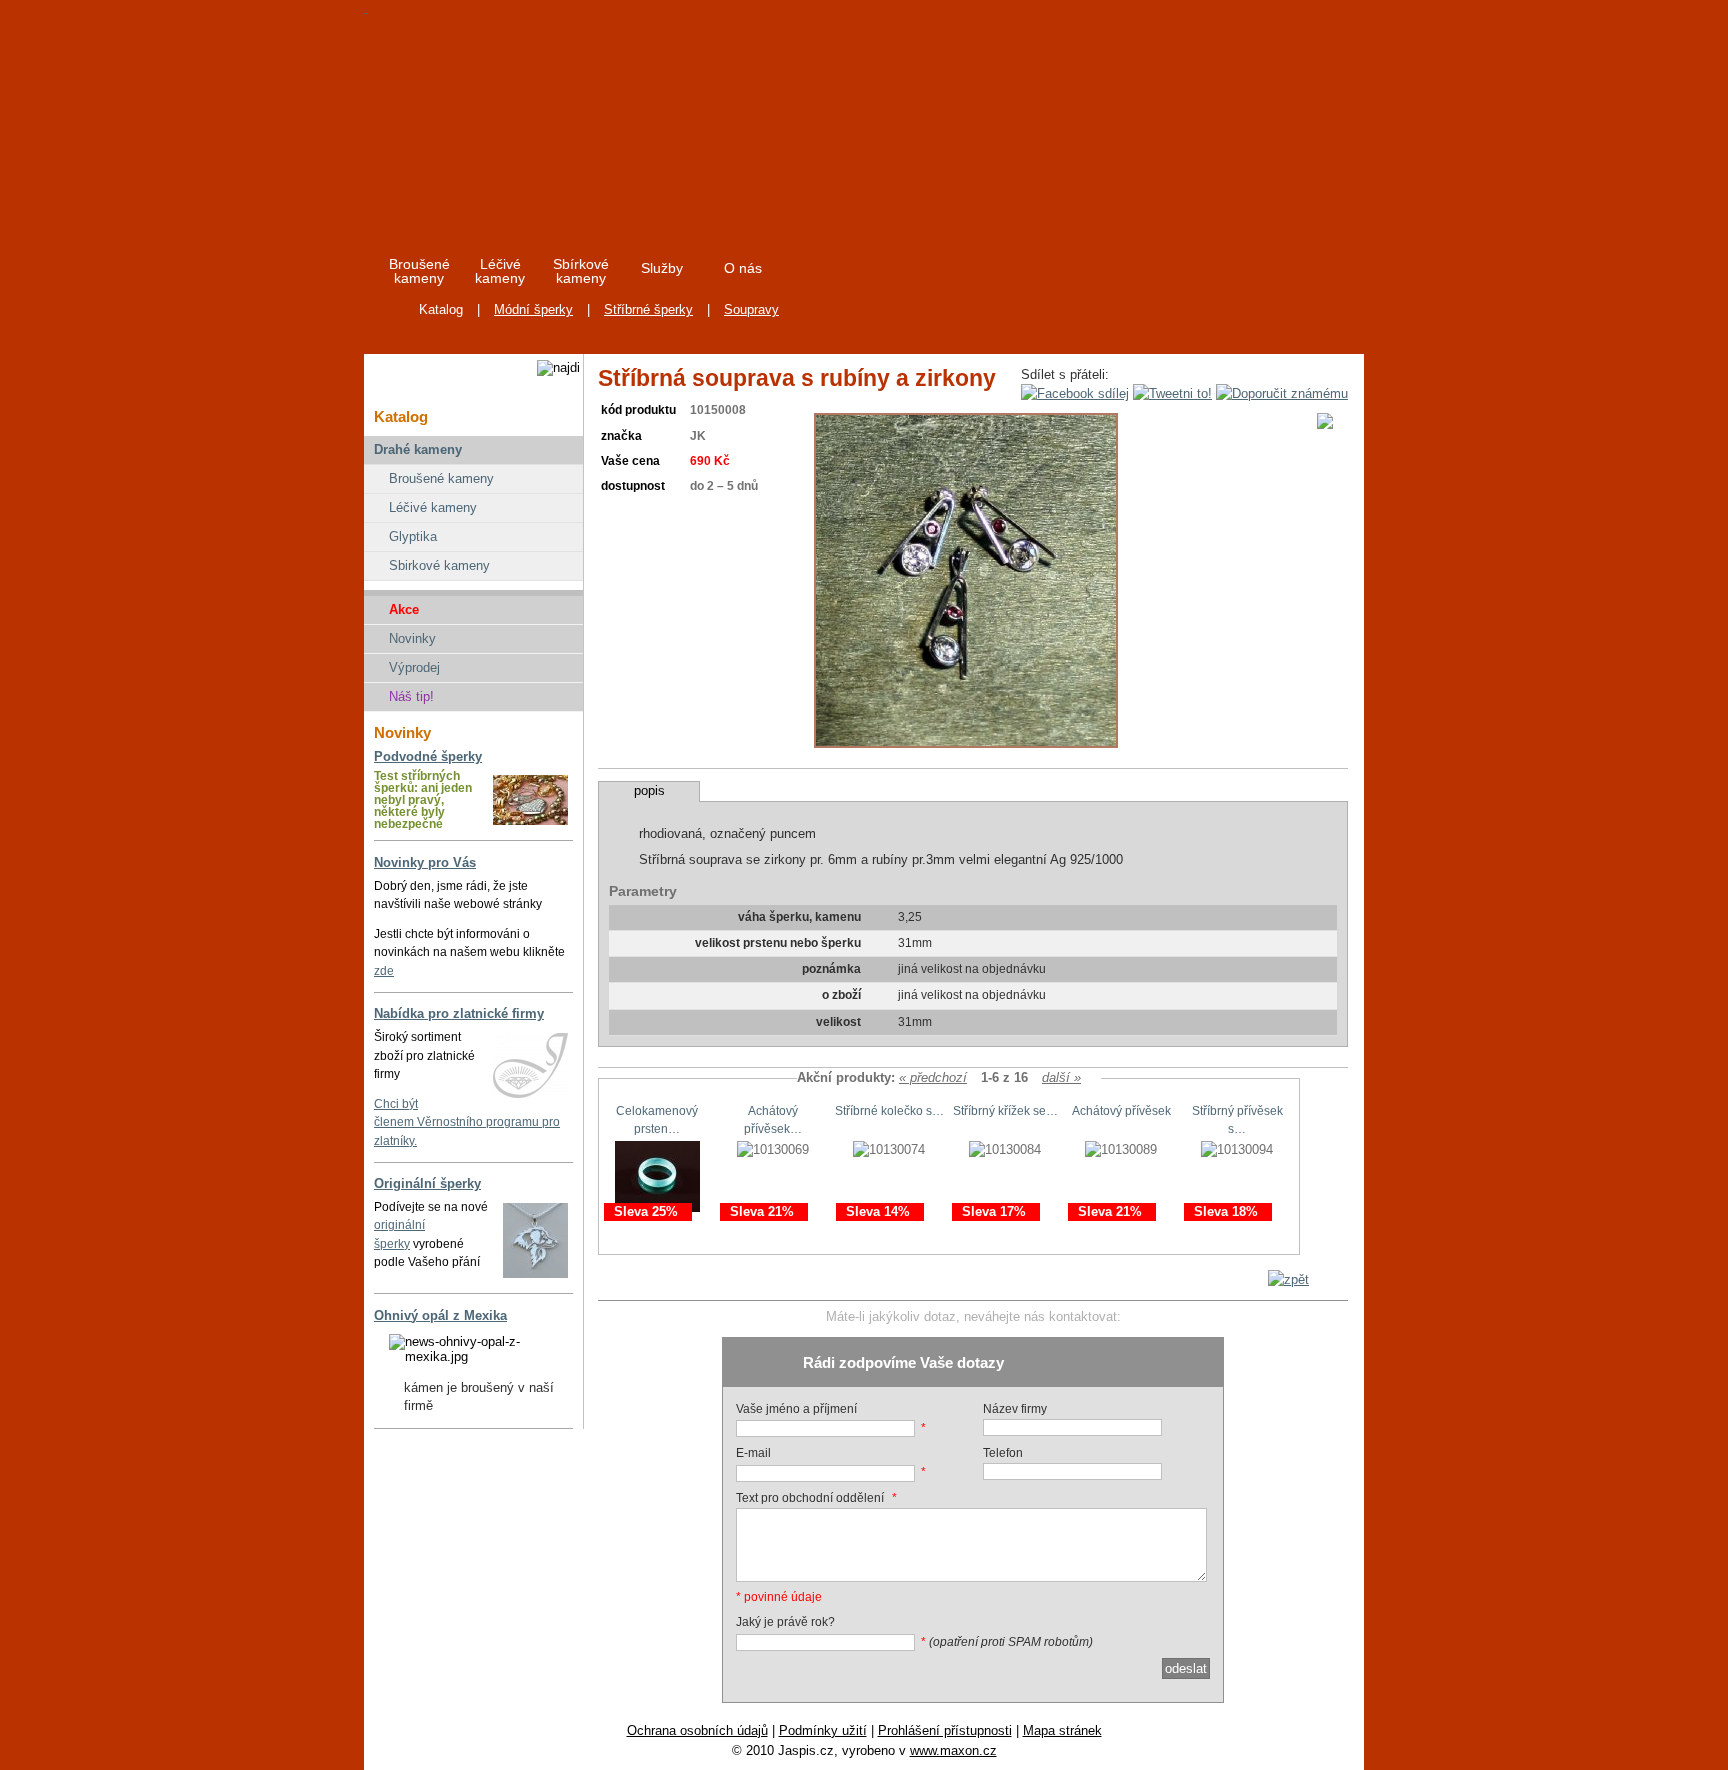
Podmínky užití (823, 1730)
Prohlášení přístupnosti (945, 1730)
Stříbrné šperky (648, 309)
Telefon (1003, 1453)
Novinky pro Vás (425, 862)
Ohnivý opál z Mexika (440, 1315)
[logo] (545, 119)
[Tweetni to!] (1172, 393)
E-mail (753, 1453)
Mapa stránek (1062, 1730)
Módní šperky (533, 309)
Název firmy (1015, 1409)
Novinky (412, 638)
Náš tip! (411, 696)
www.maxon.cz (953, 1750)
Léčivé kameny (433, 507)
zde (384, 971)
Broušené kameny (441, 478)
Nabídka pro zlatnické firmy (459, 1013)
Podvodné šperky (428, 756)
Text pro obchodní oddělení (810, 1498)
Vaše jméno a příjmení (796, 1409)
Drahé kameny (418, 449)
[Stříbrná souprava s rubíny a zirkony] (966, 743)
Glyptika (413, 536)
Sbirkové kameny (439, 565)
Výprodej (414, 667)
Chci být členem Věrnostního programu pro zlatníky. (467, 1122)
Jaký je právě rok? (785, 1622)
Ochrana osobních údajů (697, 1730)
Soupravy (751, 309)
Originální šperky (427, 1183)
